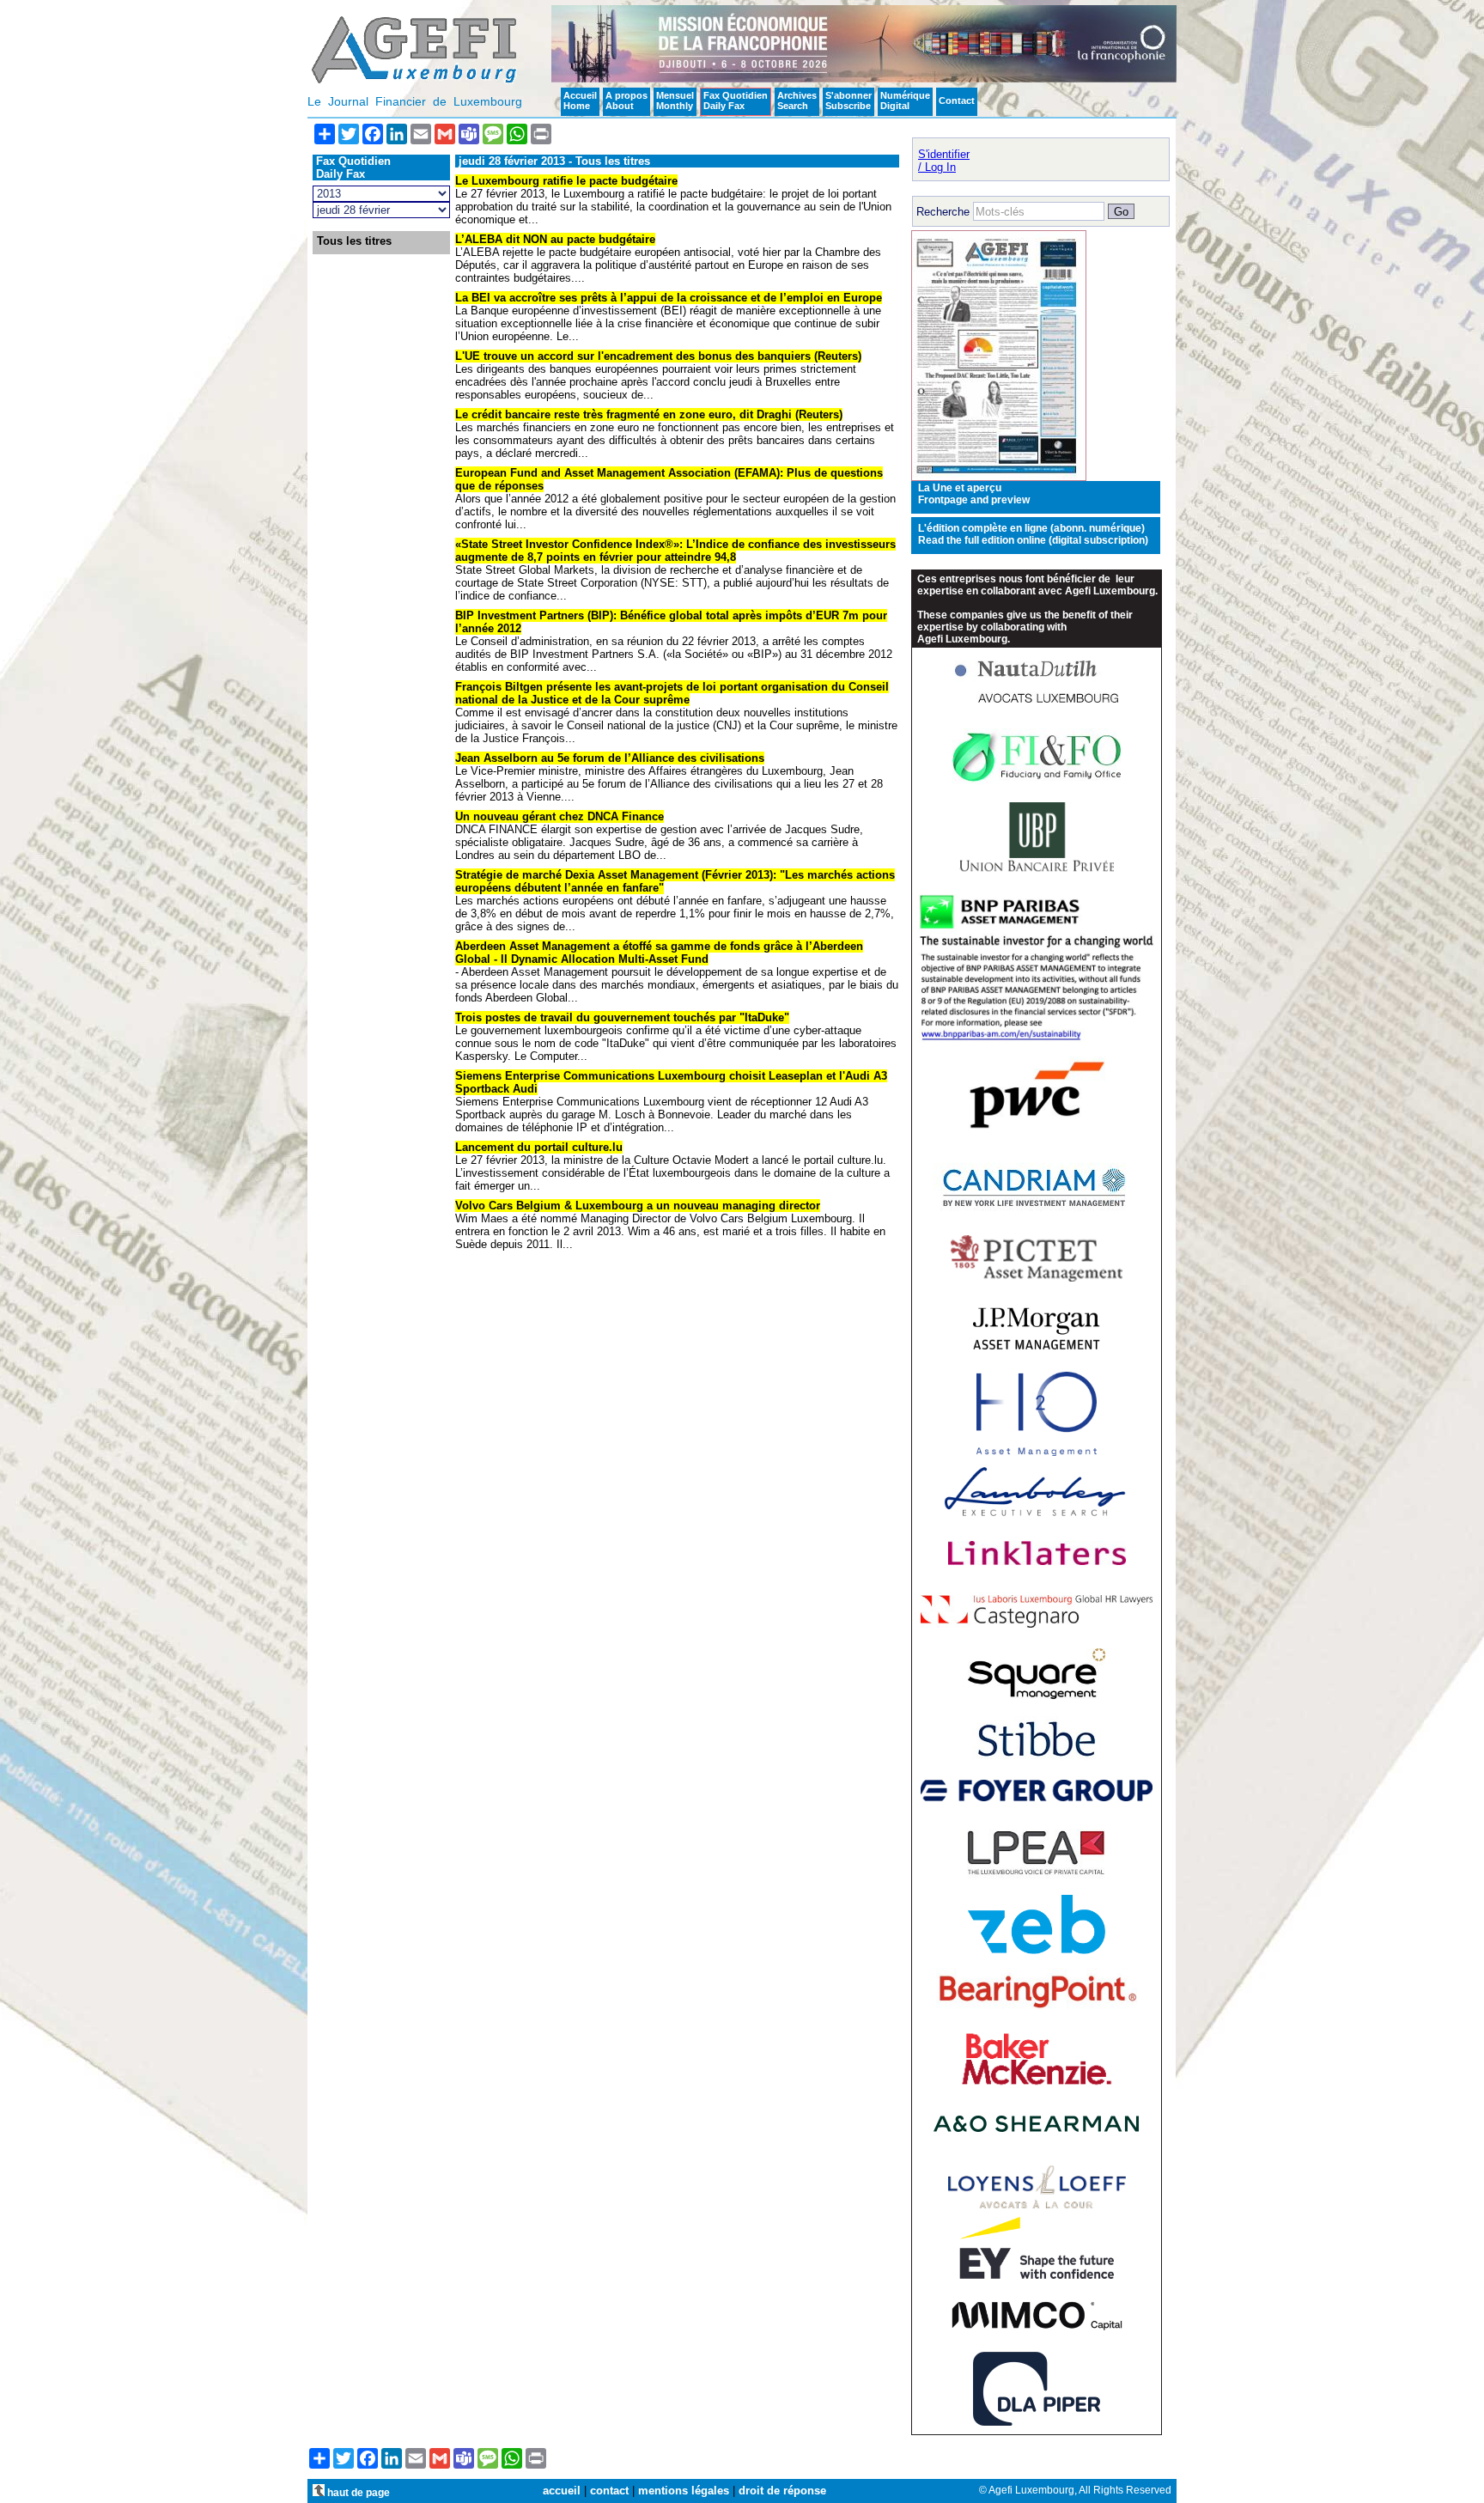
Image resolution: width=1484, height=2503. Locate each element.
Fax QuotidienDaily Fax (736, 100)
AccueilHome (580, 100)
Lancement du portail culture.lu (539, 1147)
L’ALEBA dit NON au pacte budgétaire (555, 239)
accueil (562, 2491)
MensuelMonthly (675, 100)
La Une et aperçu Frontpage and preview (974, 494)
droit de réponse (782, 2491)
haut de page (357, 2492)
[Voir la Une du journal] (999, 477)
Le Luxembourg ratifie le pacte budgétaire (566, 181)
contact (609, 2491)
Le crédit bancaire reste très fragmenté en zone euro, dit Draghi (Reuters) (649, 414)
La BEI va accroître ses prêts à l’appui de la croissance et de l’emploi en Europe (669, 298)
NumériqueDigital (905, 100)
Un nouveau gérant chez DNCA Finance (560, 816)
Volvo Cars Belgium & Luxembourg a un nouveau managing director (638, 1206)
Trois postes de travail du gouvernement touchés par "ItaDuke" (622, 1017)
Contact (957, 100)
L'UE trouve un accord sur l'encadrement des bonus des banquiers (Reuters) (658, 356)
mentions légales (684, 2491)
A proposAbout (626, 100)
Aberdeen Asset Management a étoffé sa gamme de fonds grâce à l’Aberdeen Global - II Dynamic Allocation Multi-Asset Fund (659, 953)
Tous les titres (354, 241)
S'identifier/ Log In (944, 161)
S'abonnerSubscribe (848, 100)
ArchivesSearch (797, 100)
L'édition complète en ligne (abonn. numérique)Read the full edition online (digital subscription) (1033, 534)
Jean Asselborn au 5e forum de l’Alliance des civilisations (610, 758)
